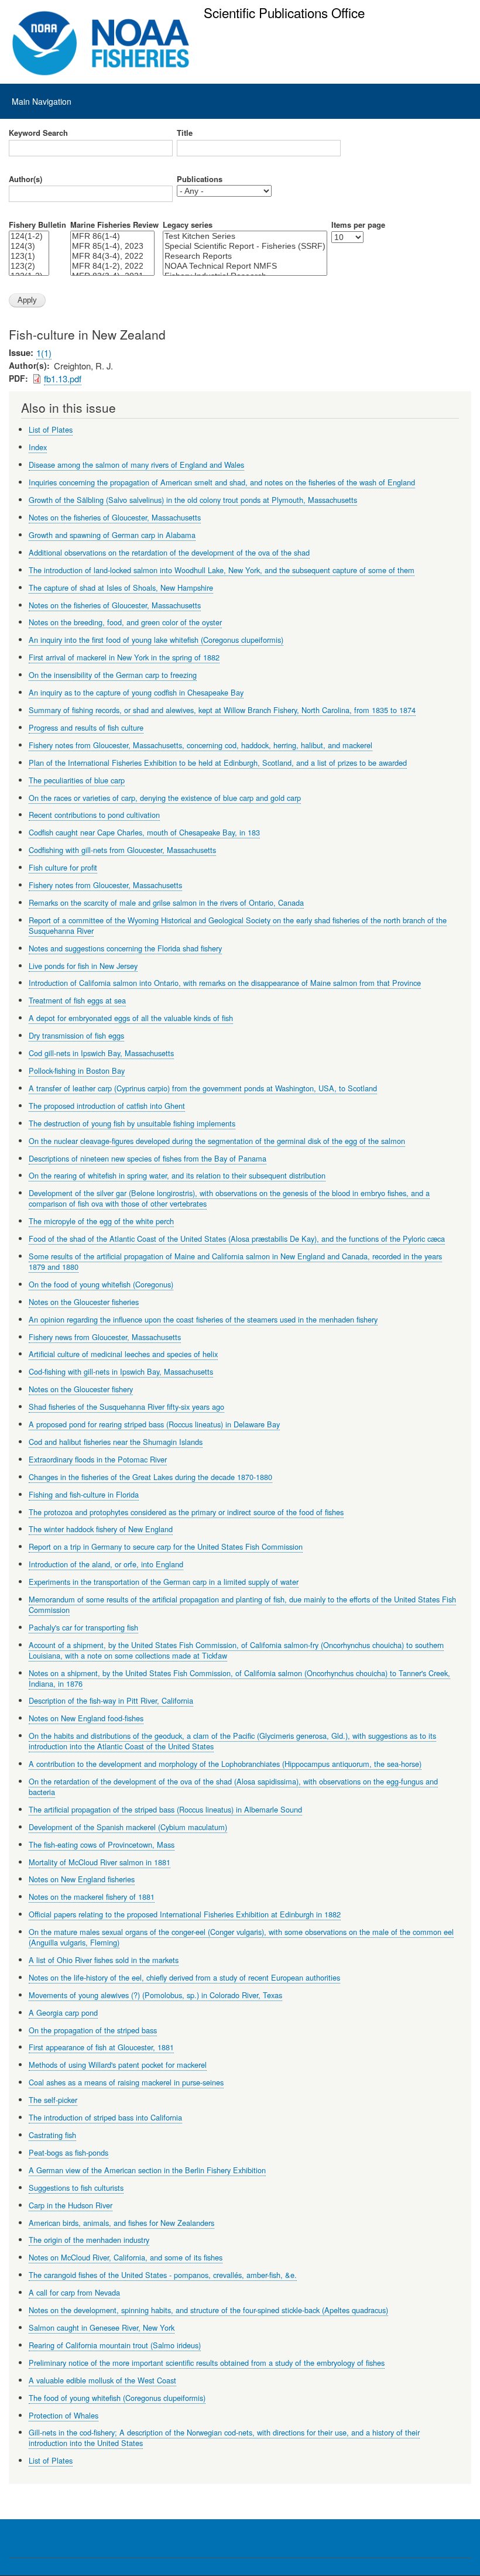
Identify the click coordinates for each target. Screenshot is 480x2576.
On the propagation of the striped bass (93, 2030)
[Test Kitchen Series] (245, 236)
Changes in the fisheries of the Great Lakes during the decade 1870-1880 (150, 1477)
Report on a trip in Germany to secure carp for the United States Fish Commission (166, 1546)
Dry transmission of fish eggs (76, 1035)
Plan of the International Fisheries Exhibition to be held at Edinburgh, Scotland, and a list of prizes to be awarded (218, 763)
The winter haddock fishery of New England (101, 1529)
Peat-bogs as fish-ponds (68, 2152)
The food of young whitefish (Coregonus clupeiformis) (117, 2398)
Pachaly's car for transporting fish (83, 1627)
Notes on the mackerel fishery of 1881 (92, 1897)
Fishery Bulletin (37, 225)
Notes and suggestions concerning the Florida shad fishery (125, 948)
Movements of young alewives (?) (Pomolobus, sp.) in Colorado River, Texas (155, 1995)
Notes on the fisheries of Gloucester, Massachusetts (115, 517)
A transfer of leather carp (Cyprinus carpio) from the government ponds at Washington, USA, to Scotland (203, 1088)
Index (38, 447)
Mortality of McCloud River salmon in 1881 (100, 1862)
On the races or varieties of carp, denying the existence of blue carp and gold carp (165, 798)
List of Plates (51, 429)
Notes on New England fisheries (82, 1879)
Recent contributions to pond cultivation (94, 815)
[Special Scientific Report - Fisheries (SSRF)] (245, 246)
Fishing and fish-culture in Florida (84, 1494)
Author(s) (25, 179)
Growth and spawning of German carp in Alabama (112, 535)
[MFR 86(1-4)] (112, 236)
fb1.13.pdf (63, 378)
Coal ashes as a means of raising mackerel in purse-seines (126, 2082)
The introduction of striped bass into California (105, 2117)
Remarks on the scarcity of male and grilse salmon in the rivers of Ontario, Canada (166, 902)
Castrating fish (52, 2135)
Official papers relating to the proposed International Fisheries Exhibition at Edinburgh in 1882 (185, 1914)
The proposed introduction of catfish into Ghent (107, 1106)
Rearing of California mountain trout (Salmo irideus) (115, 2345)
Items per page (358, 225)
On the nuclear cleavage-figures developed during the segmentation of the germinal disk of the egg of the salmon (217, 1141)
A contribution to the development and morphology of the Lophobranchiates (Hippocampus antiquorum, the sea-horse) (225, 1764)
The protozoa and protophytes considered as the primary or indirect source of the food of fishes (186, 1512)
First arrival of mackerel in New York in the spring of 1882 (124, 657)
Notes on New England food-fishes (86, 1718)
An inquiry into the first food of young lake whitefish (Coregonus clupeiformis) (156, 640)
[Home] (101, 43)
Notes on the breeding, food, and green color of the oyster (125, 622)
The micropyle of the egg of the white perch (101, 1221)
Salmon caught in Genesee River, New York (102, 2327)
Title (185, 133)
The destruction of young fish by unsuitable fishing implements (132, 1123)
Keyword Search (38, 133)
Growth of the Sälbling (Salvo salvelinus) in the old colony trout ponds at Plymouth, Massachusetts (193, 500)
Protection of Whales (64, 2415)
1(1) (44, 353)
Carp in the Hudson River (71, 2205)
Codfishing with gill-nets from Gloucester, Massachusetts (122, 850)
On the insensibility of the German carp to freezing (113, 675)
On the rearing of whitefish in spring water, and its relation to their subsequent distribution (177, 1175)
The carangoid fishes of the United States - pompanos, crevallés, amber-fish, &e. (163, 2275)
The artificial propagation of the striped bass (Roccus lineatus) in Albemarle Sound (165, 1809)
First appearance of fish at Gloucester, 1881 (101, 2047)
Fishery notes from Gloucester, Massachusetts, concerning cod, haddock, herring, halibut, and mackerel (200, 745)
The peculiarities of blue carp (77, 780)
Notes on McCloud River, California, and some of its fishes (126, 2257)
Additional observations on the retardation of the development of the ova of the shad (169, 552)
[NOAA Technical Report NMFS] (245, 266)
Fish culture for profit (63, 867)
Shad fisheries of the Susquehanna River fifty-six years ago (126, 1407)
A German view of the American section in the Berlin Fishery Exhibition (147, 2170)
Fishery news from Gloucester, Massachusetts (105, 1337)
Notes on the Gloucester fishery (81, 1389)
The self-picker (53, 2100)
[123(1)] (29, 256)
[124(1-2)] (29, 236)
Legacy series (188, 225)
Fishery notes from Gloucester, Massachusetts (105, 885)
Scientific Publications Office (284, 12)
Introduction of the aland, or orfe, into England (106, 1564)
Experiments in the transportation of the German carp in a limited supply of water (164, 1582)
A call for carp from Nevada (74, 2292)
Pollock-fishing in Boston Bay (77, 1071)
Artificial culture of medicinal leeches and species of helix (123, 1354)
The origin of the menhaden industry (89, 2240)
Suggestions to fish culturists (76, 2188)
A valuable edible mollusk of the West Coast (102, 2380)
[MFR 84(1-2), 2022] (112, 266)
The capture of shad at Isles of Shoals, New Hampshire (121, 588)
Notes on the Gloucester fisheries (84, 1302)
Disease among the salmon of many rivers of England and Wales (136, 465)
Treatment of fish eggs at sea (77, 1000)
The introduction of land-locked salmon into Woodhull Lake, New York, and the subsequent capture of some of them (222, 570)
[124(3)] (29, 246)
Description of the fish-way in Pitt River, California (111, 1700)
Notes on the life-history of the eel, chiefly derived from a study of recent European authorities (184, 1977)
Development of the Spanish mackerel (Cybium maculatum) (128, 1827)
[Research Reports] (245, 256)
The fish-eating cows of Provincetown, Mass (102, 1844)
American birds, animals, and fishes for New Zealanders (121, 2223)
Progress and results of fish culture (86, 727)
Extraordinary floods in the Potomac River (98, 1459)
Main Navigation (42, 101)
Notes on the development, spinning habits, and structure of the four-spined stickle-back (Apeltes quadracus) (208, 2310)
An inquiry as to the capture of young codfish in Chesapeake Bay (136, 692)
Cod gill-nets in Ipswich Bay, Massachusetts (101, 1053)
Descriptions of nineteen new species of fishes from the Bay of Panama (148, 1158)
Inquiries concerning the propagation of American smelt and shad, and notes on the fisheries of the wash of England (222, 482)
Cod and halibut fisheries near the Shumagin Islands (116, 1442)
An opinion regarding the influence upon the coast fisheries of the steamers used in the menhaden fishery (203, 1319)
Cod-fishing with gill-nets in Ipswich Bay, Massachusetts (121, 1371)
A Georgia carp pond (63, 2012)
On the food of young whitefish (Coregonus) (101, 1284)
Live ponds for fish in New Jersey (83, 966)
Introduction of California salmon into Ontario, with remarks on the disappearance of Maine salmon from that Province (225, 983)
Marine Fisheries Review (114, 225)
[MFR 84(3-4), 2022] (112, 256)
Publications (200, 179)
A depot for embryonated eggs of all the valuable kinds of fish (131, 1018)
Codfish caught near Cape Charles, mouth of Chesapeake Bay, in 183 (144, 832)
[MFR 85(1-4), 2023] (112, 246)
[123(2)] (29, 266)
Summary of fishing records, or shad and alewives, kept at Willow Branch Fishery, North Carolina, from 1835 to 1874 (222, 710)
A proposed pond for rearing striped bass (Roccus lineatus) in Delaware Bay (154, 1424)
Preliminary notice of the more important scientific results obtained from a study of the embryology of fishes (207, 2363)
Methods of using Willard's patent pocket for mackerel (118, 2065)
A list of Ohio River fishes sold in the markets (104, 1960)
